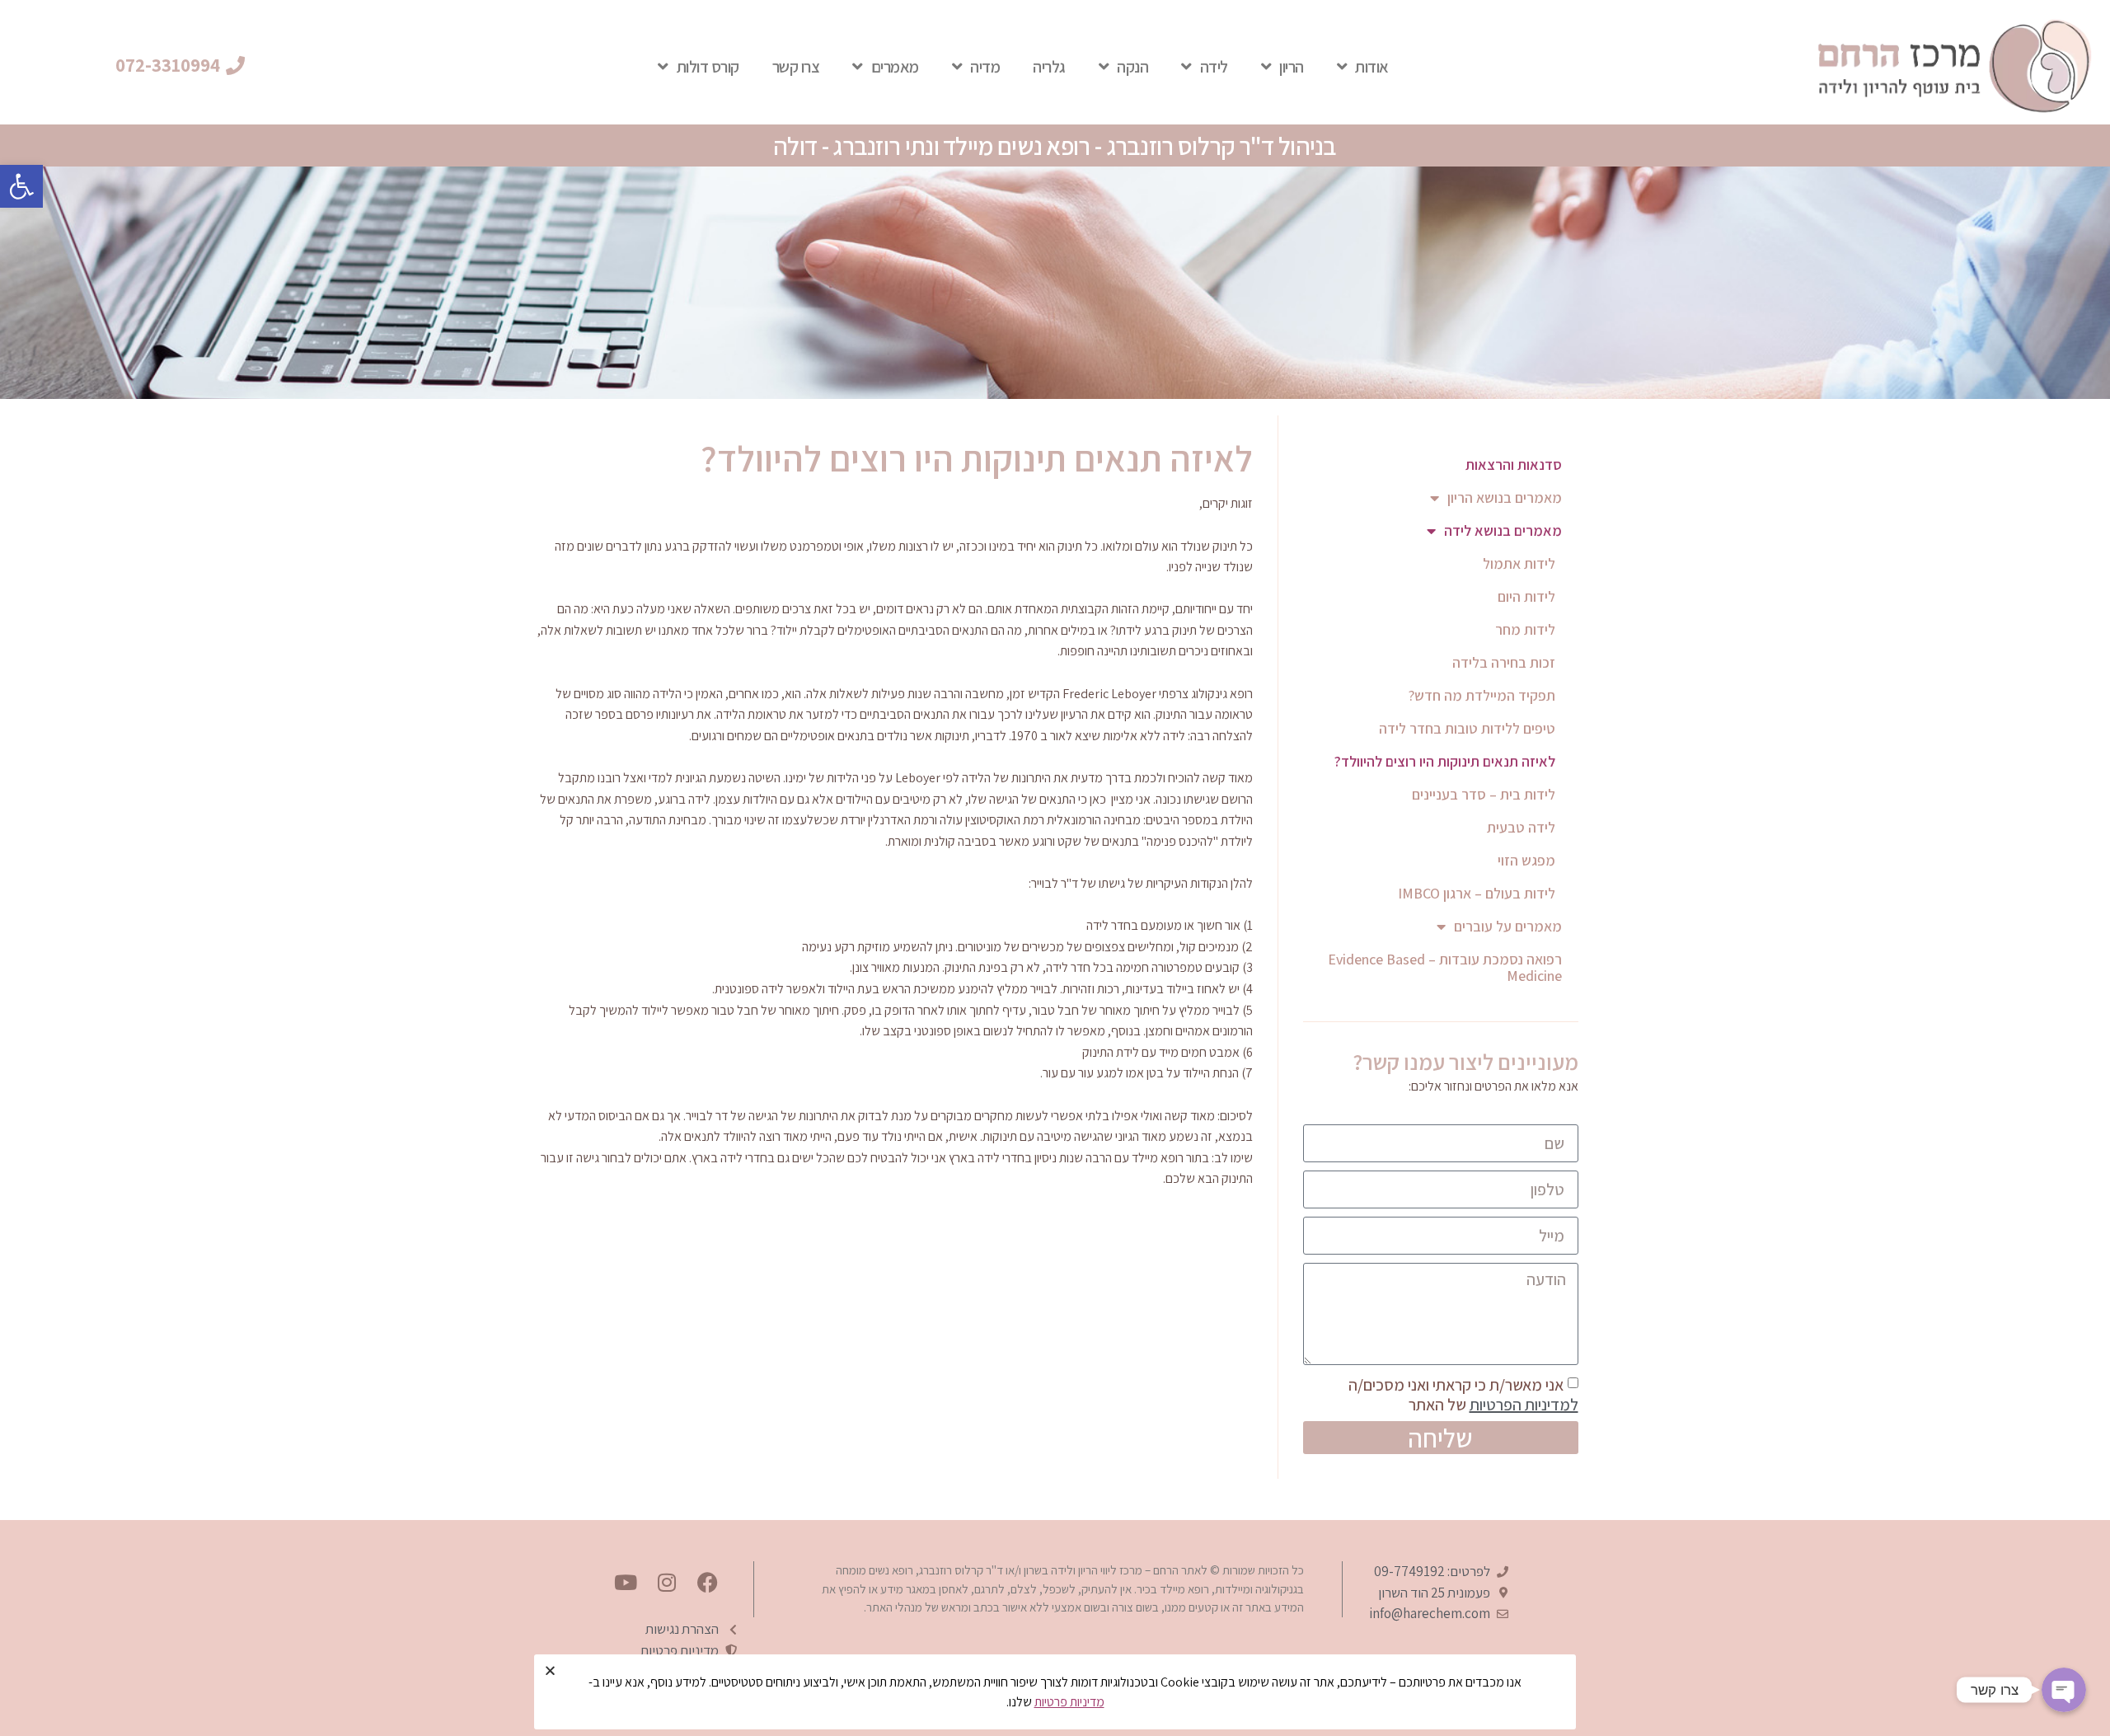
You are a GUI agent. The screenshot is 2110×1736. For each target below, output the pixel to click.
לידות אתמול (1519, 563)
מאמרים (895, 67)
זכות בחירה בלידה (1504, 662)
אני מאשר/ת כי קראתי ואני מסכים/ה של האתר (1463, 1395)
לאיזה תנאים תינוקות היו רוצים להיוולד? (1445, 761)
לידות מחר (1525, 629)
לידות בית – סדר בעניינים (1484, 794)
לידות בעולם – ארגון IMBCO (1477, 893)
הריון (1292, 67)
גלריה (1049, 67)
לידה (1214, 67)
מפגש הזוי (1526, 860)
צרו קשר (796, 67)
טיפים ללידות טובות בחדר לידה (1467, 728)
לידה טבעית (1521, 827)
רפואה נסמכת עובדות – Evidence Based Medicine (1445, 967)
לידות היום (1526, 596)
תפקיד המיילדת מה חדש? (1482, 695)
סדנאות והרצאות (1514, 464)
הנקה (1132, 67)
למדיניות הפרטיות (1524, 1405)
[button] (21, 186)
